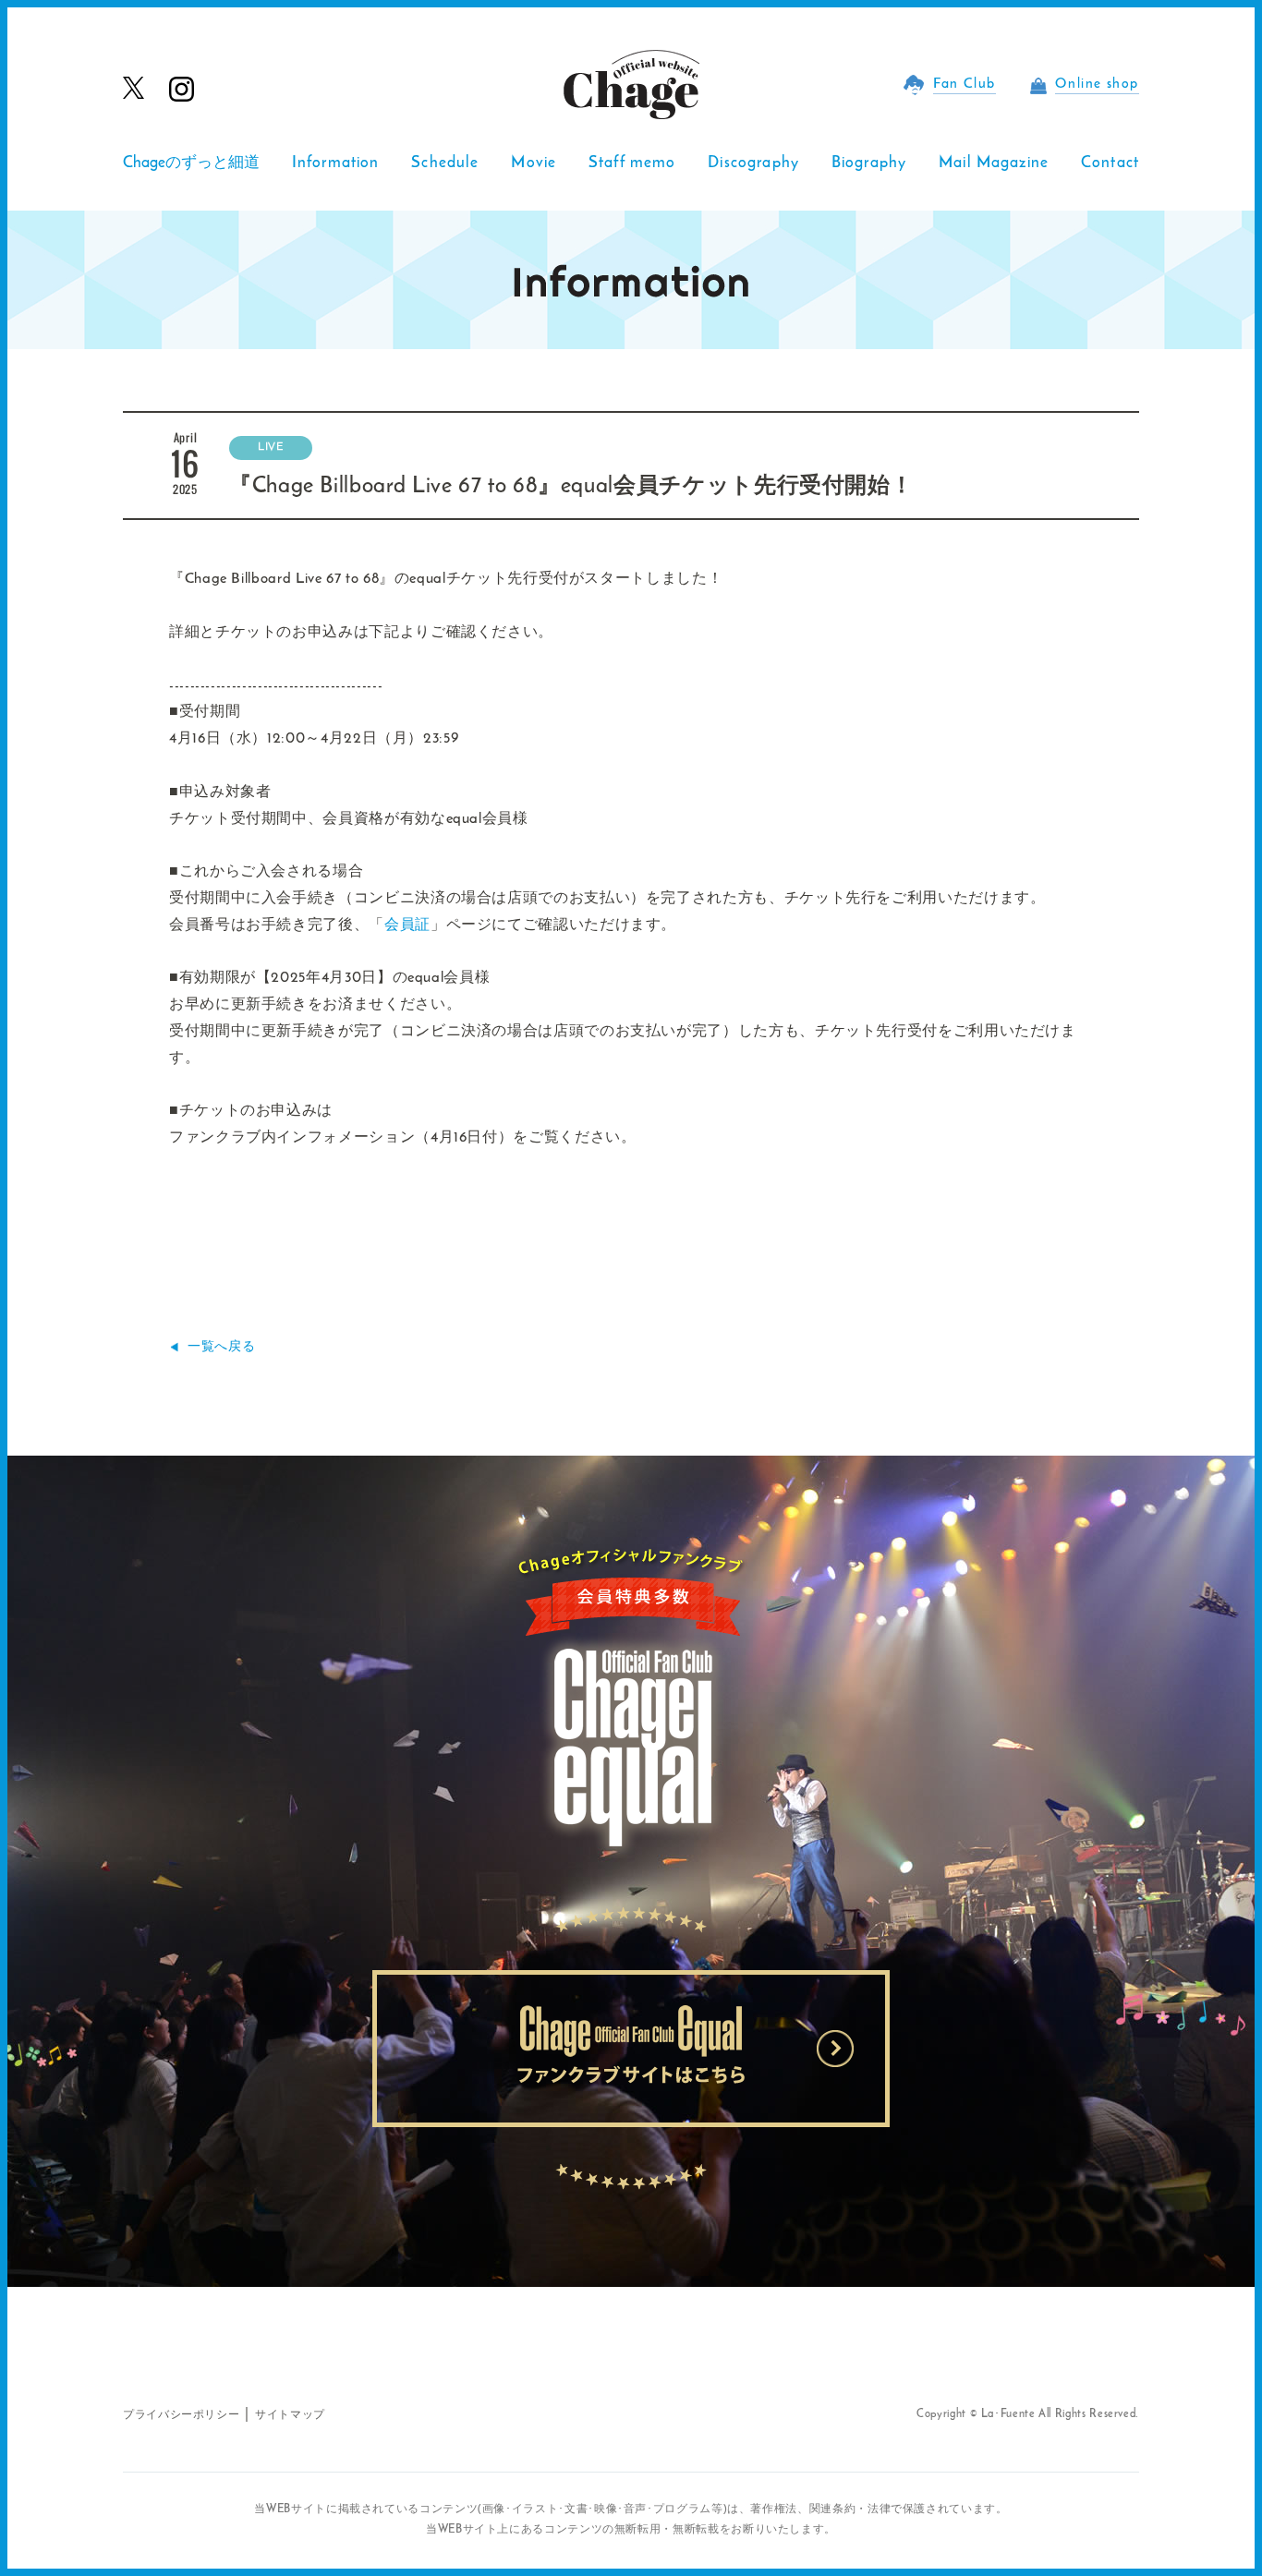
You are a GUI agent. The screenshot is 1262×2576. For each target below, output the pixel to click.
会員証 (407, 925)
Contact (1110, 163)
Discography (753, 163)
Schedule (445, 163)
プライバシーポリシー (181, 2415)
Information (336, 163)
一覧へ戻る (221, 1347)
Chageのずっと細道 (191, 163)
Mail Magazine (994, 163)
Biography (869, 163)
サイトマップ (290, 2415)
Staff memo (632, 163)
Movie (534, 163)
